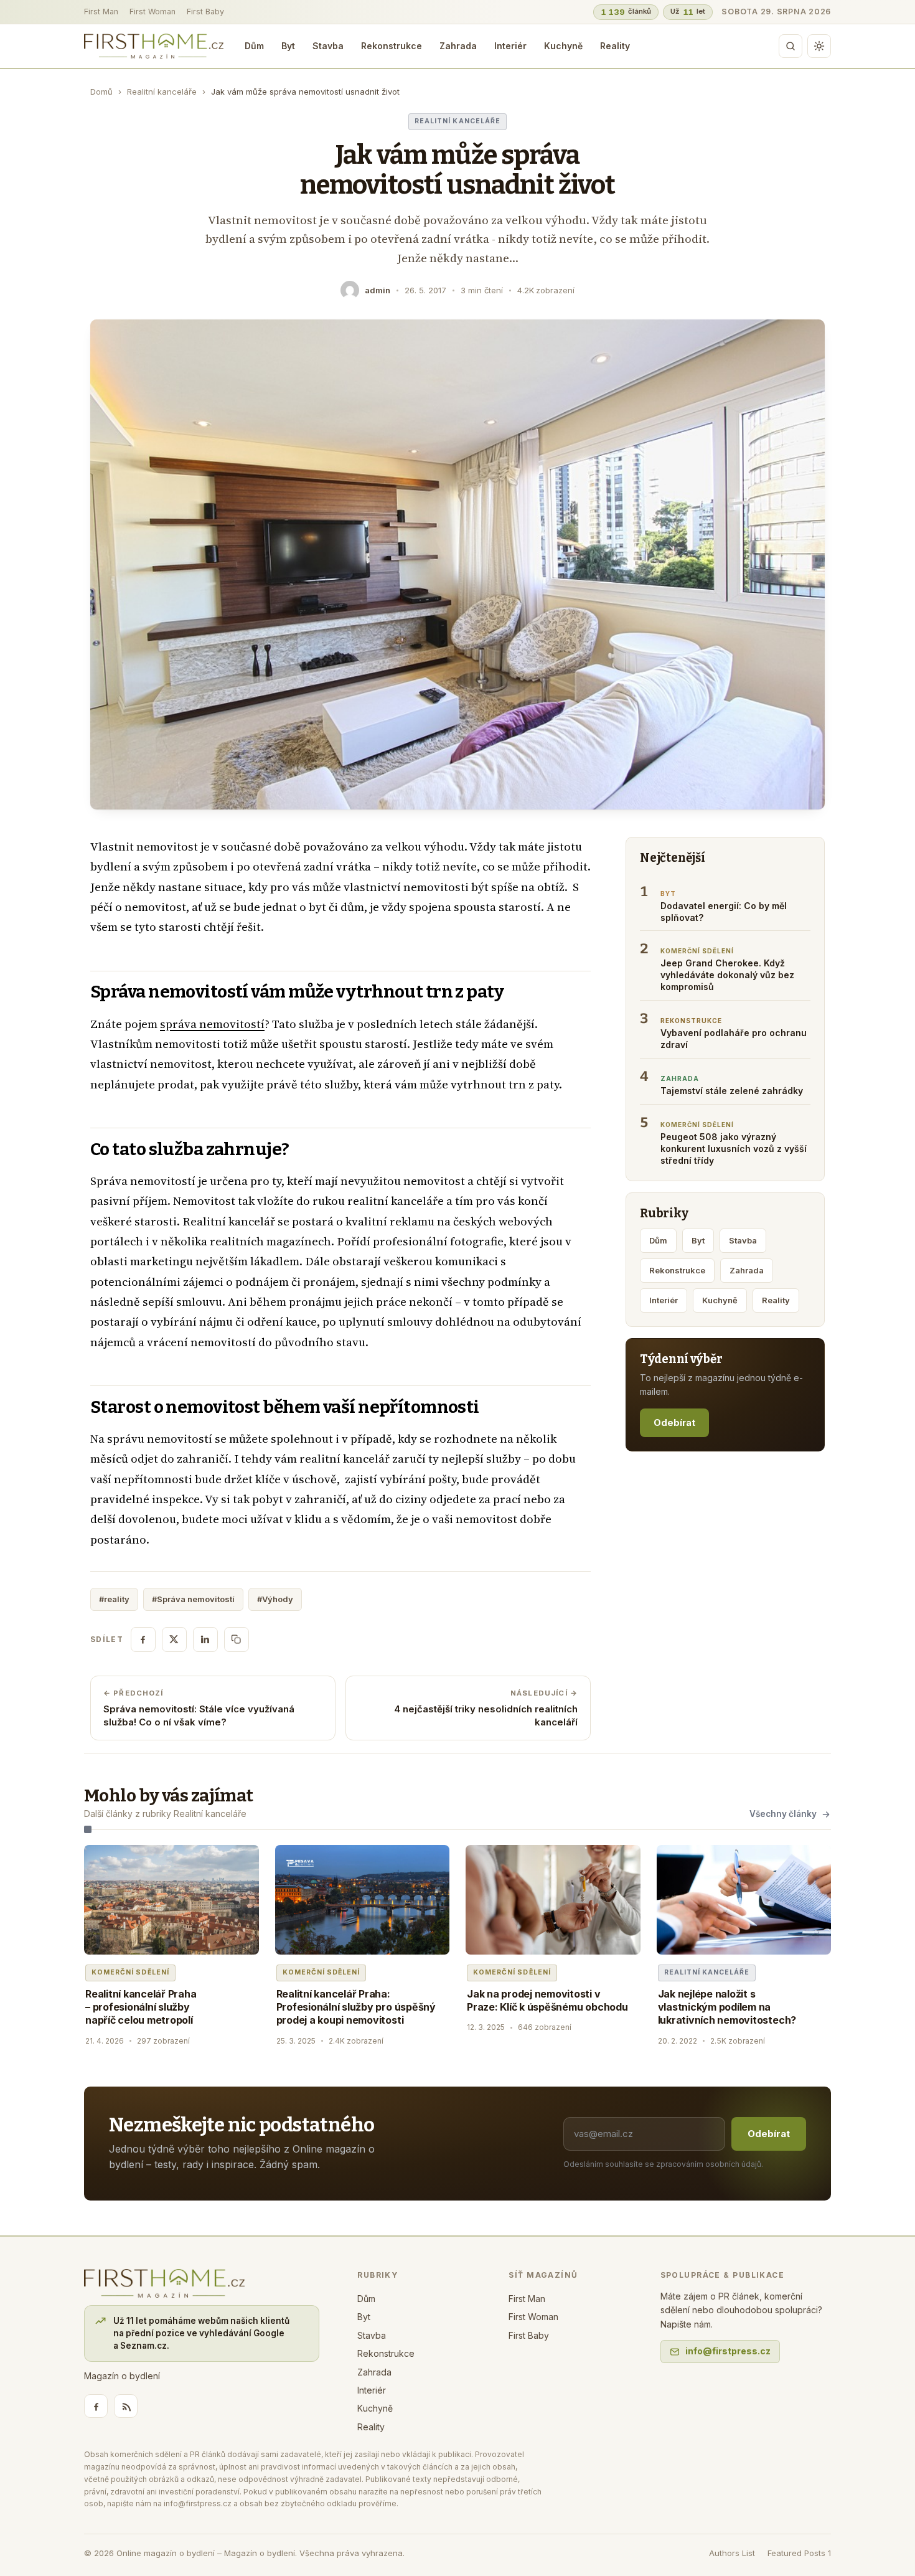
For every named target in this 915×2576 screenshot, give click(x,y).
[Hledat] (791, 46)
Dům (254, 46)
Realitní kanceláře (162, 92)
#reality (114, 1599)
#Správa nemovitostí (193, 1599)
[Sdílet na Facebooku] (143, 1639)
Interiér (510, 46)
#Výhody (275, 1599)
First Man (101, 12)
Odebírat (674, 1422)
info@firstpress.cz (728, 2351)
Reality (615, 46)
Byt (288, 46)
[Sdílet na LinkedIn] (205, 1639)
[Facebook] (96, 2406)
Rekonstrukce (392, 46)
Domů (101, 92)
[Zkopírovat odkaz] (237, 1639)
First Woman (152, 12)
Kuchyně (563, 46)
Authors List (732, 2553)
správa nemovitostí (212, 1024)
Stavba (328, 46)
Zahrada (458, 46)
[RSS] (126, 2406)
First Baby (205, 12)
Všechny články (783, 1814)
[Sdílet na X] (174, 1639)
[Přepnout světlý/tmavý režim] (819, 46)
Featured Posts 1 (799, 2553)
